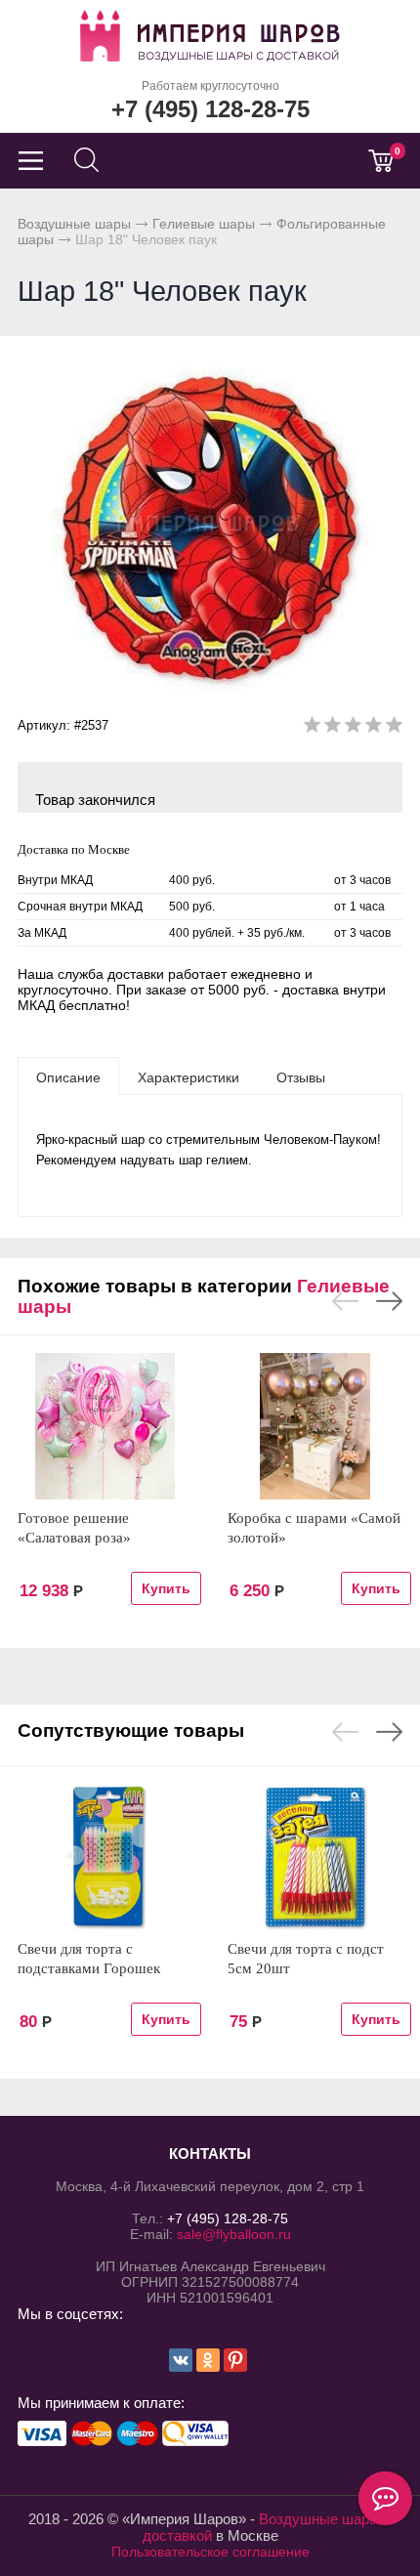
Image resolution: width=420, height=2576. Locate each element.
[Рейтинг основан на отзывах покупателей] (353, 728)
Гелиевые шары (204, 224)
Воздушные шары (74, 224)
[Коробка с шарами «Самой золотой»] (315, 1426)
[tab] (68, 1077)
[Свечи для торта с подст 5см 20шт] (315, 1857)
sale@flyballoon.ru (234, 2234)
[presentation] (68, 1077)
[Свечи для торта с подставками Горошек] (105, 1857)
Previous (345, 1301)
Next (389, 1301)
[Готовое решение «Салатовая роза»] (105, 1426)
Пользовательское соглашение (210, 2552)
